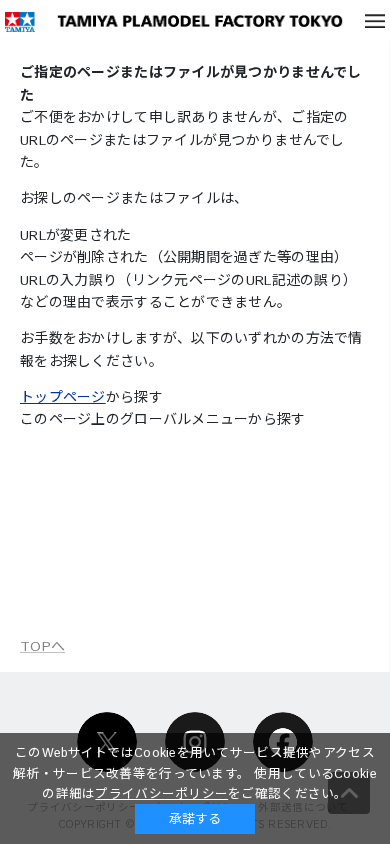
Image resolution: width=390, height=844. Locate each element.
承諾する (195, 819)
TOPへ (42, 647)
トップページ (63, 398)
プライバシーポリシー (161, 794)
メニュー (375, 21)
